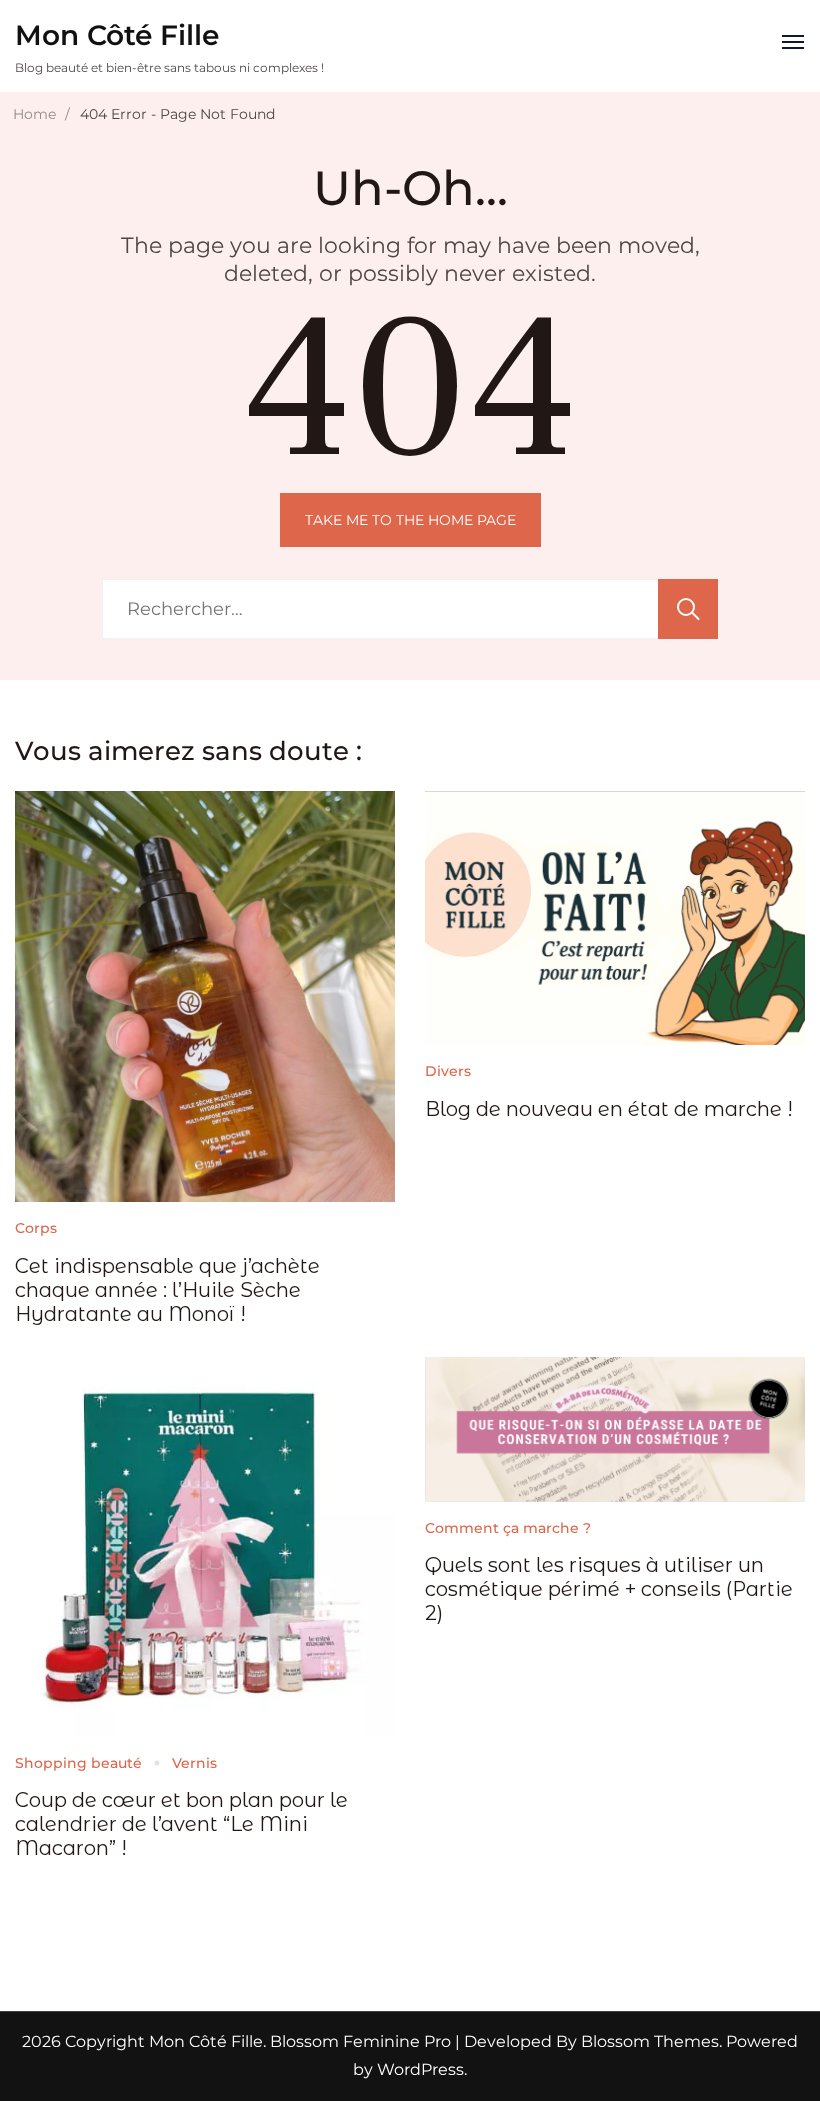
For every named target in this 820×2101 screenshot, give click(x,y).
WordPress (420, 2069)
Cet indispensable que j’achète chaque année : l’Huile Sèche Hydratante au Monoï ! (167, 1290)
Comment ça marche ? (508, 1528)
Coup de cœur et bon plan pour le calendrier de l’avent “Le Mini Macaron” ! (181, 1824)
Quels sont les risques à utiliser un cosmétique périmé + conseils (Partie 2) (609, 1589)
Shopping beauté (78, 1763)
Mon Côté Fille (117, 35)
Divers (448, 1071)
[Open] (793, 42)
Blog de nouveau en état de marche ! (609, 1109)
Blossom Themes (648, 2041)
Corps (36, 1228)
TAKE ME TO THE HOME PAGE (410, 520)
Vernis (194, 1763)
